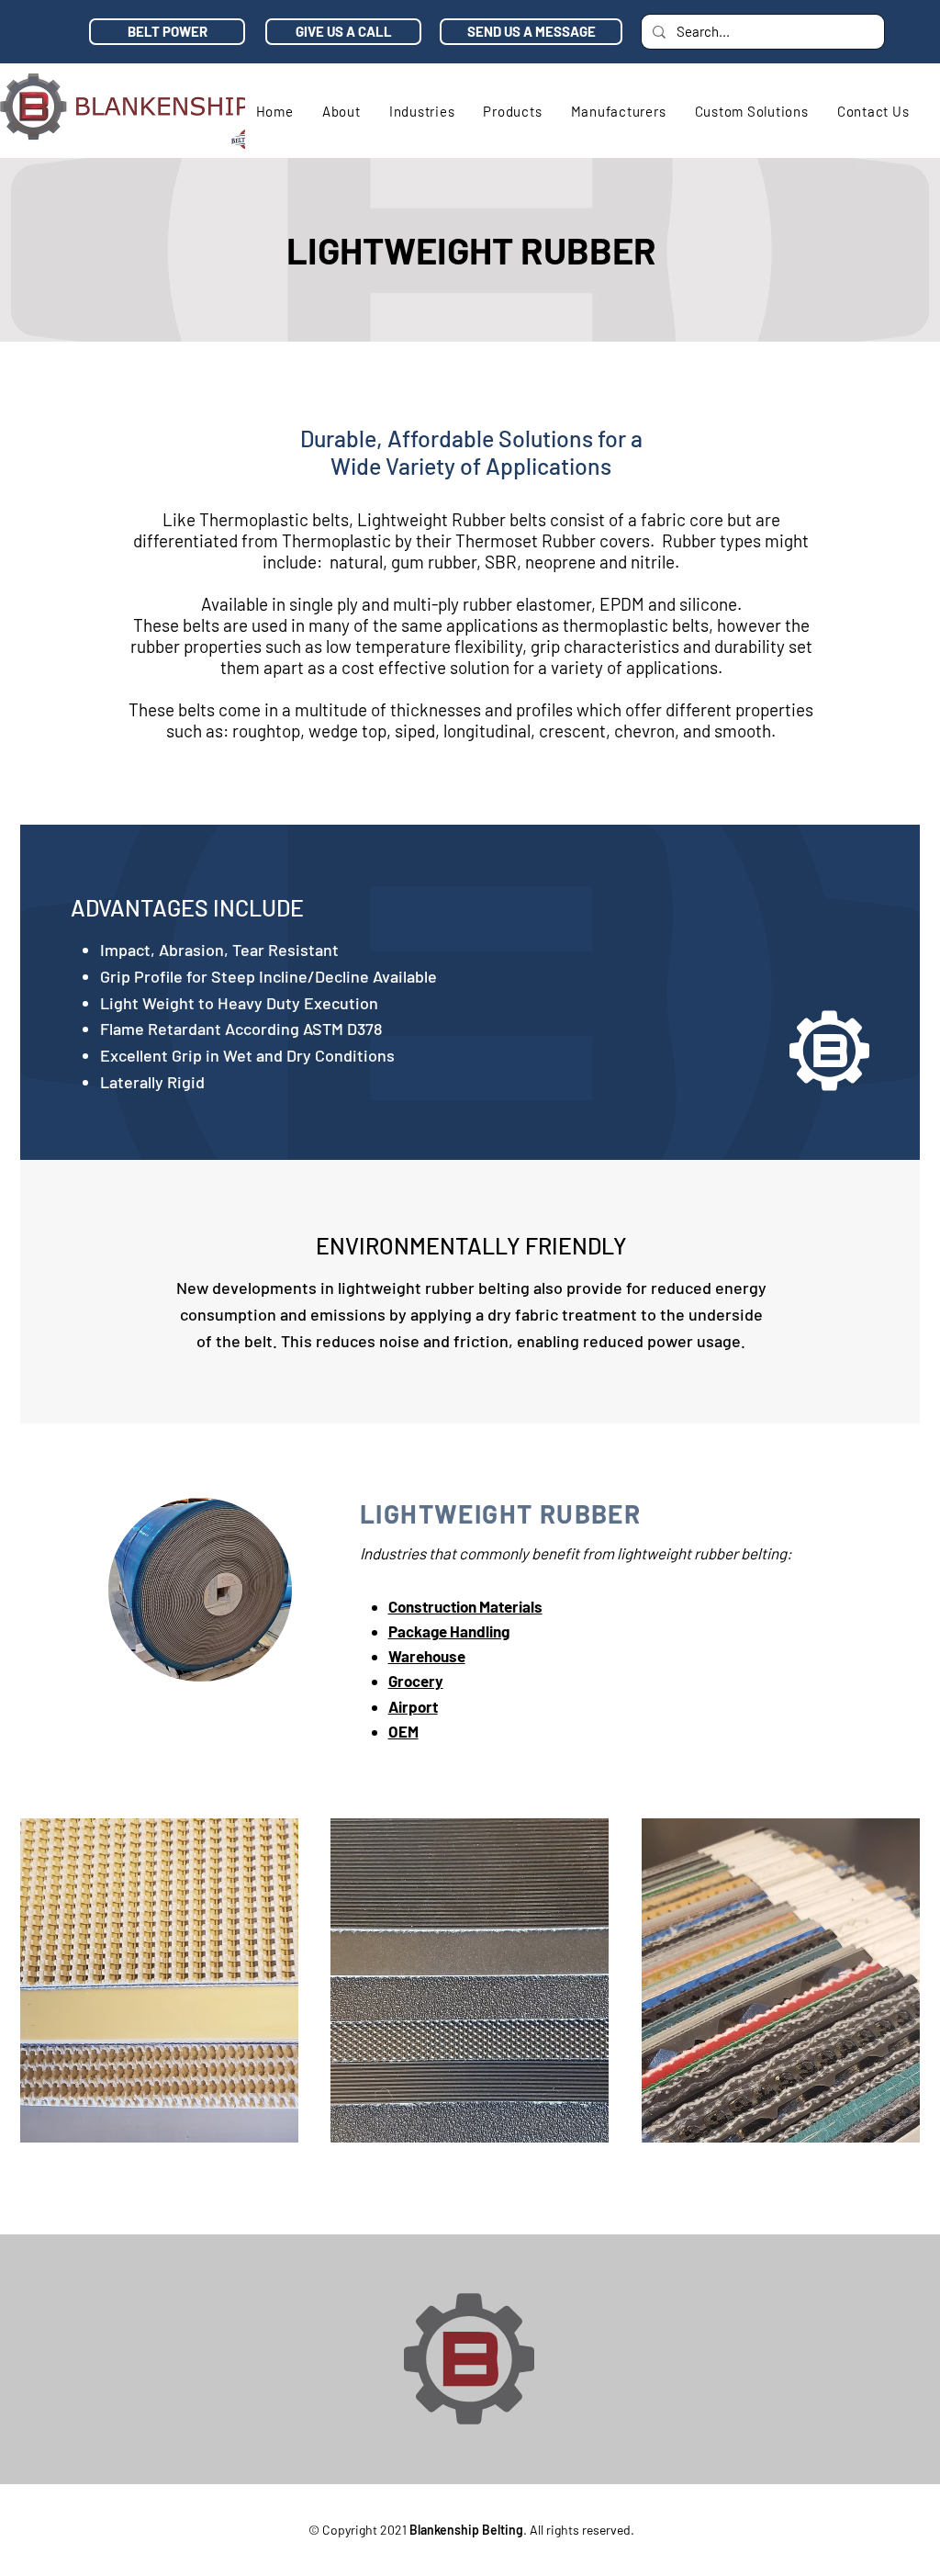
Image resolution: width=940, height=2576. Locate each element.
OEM (403, 1731)
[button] (422, 111)
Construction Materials (465, 1606)
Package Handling (449, 1631)
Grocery (416, 1681)
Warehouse (427, 1656)
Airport (413, 1706)
